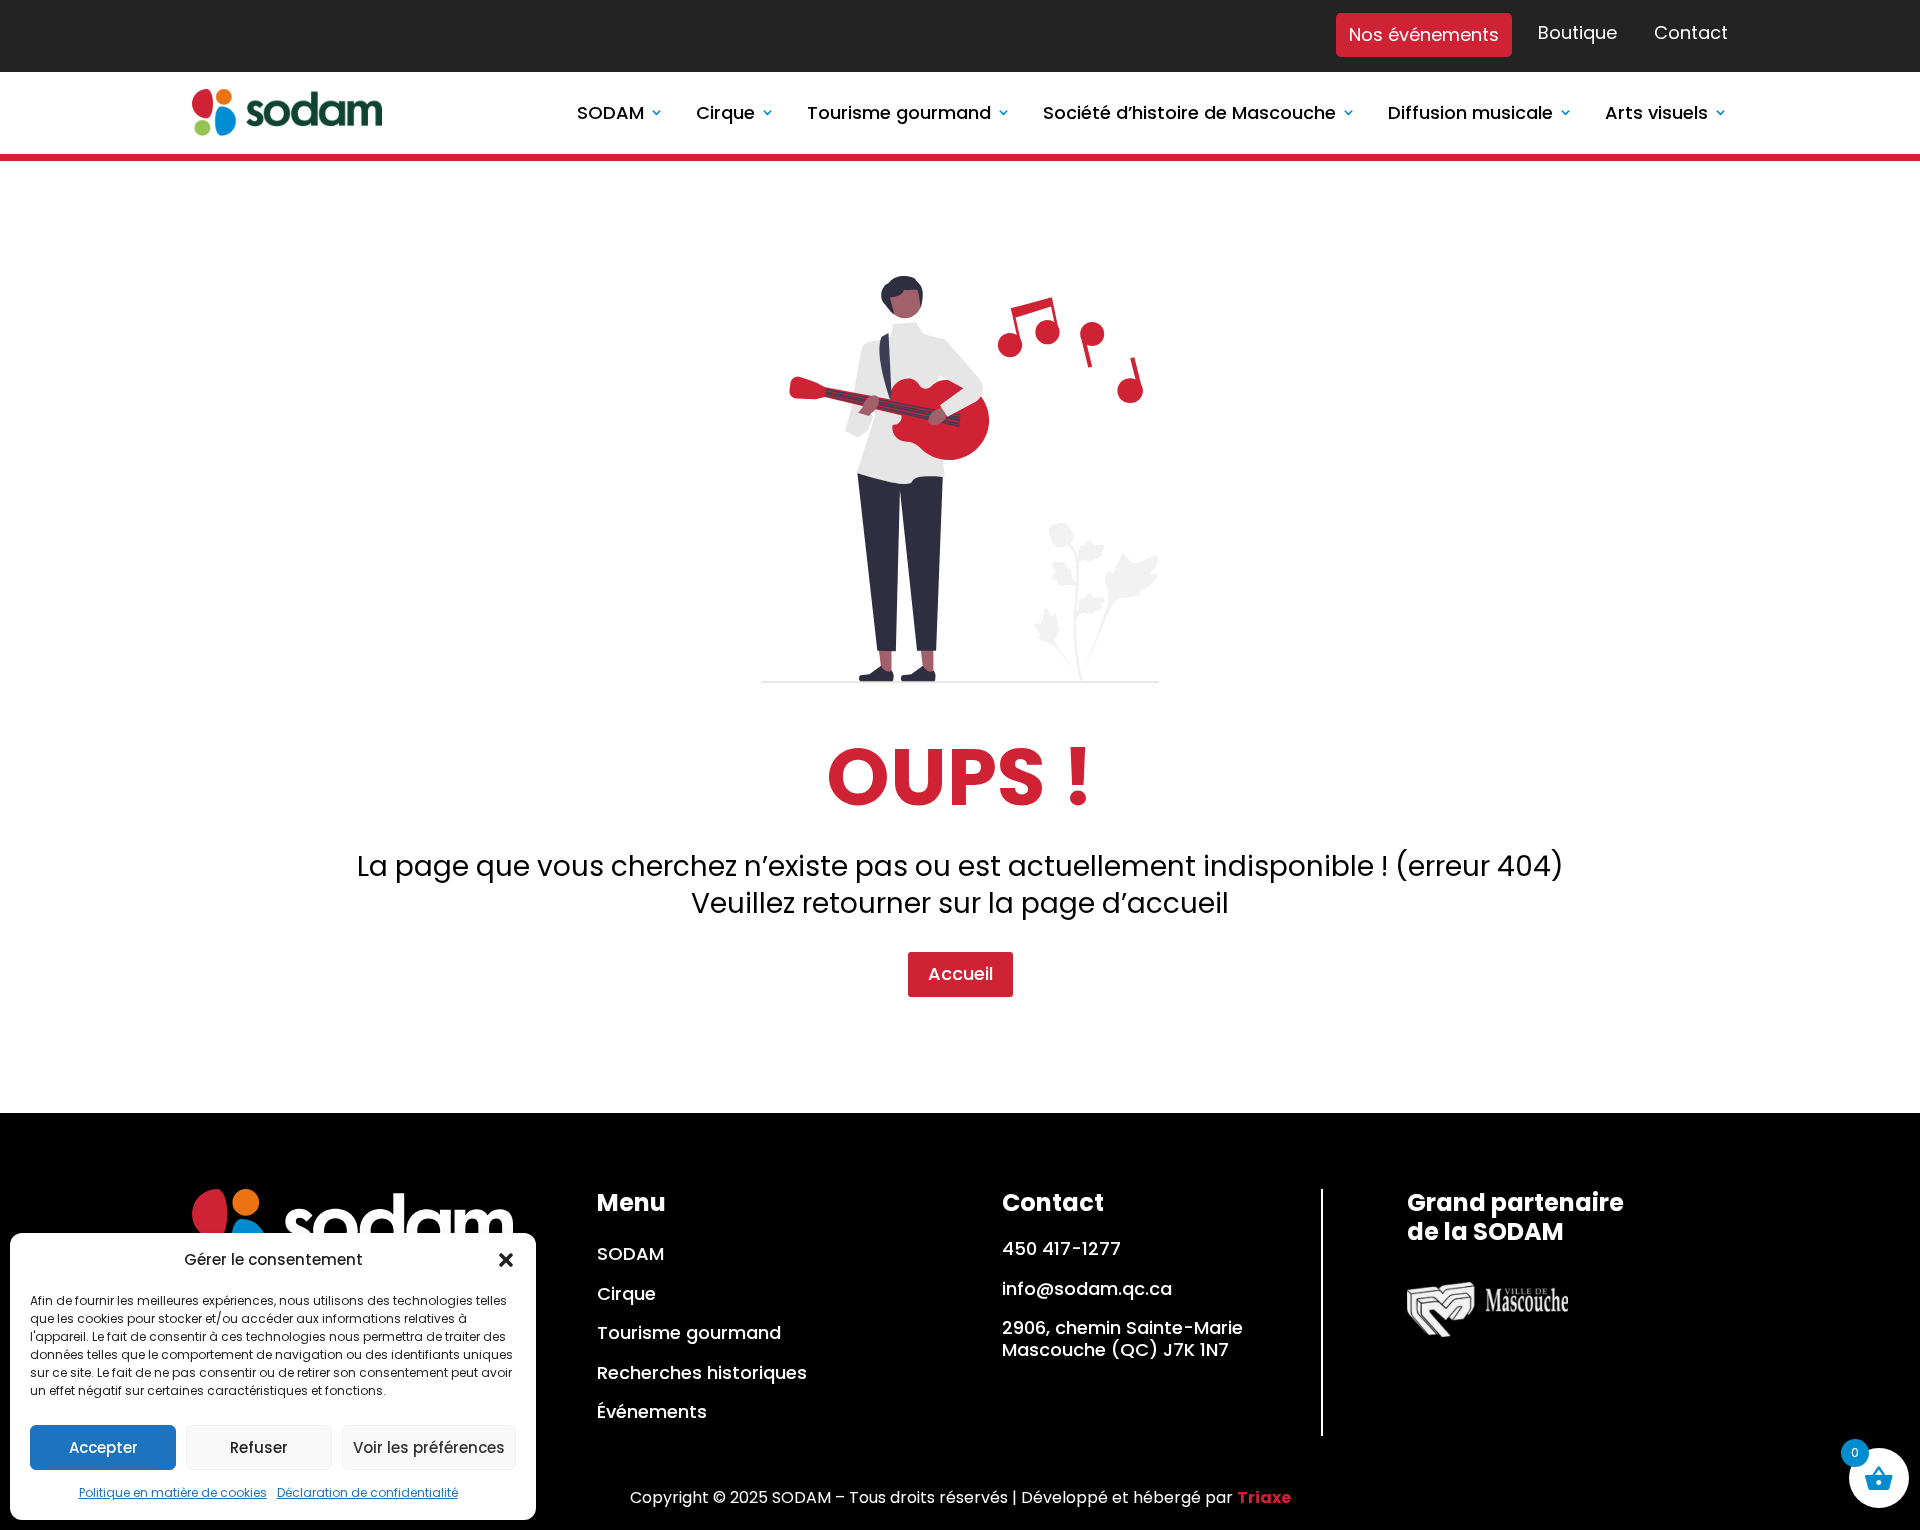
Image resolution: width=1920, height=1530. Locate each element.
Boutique (1577, 34)
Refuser (259, 1447)
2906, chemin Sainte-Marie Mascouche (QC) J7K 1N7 (1122, 1338)
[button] (506, 1260)
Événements (652, 1412)
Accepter (103, 1447)
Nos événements (1424, 35)
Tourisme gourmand (689, 1333)
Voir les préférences (429, 1447)
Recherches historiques (702, 1373)
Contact (1691, 34)
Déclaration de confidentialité (367, 1492)
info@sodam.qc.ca (1087, 1288)
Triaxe (1264, 1497)
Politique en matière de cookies (173, 1492)
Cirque (626, 1294)
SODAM (630, 1254)
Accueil (960, 973)
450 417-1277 (1061, 1248)
